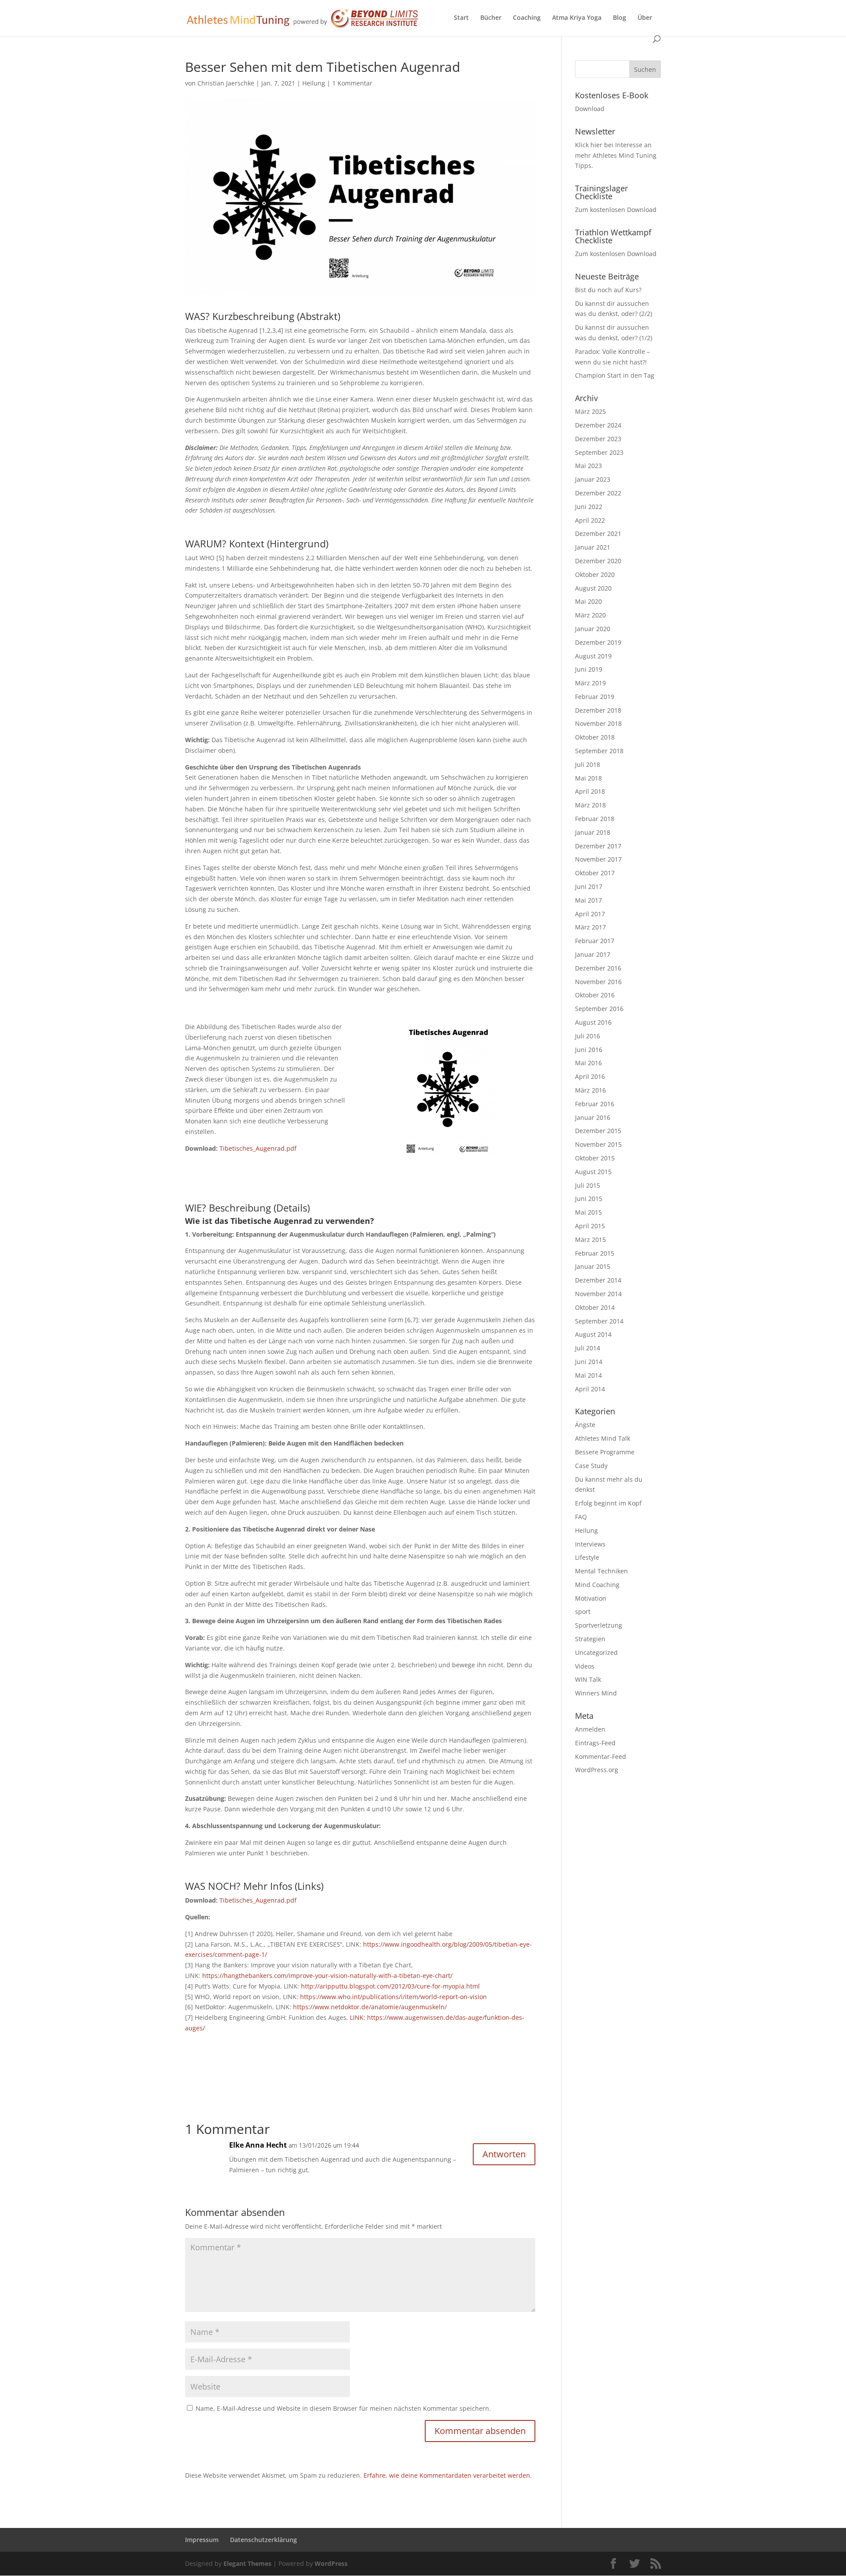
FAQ (581, 1517)
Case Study (591, 1466)
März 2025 (590, 411)
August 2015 (593, 1172)
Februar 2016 (595, 1104)
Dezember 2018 (598, 710)
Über (645, 18)
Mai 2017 (588, 900)
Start (461, 18)
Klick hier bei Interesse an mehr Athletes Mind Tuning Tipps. (616, 155)
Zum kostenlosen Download (616, 210)
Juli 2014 (588, 1348)
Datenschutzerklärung (263, 2540)
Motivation (591, 1598)
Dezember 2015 (598, 1131)
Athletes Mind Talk (603, 1438)
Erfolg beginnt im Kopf (608, 1503)
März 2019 (590, 683)
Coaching (527, 18)
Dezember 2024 (598, 425)
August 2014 (593, 1334)
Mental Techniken (601, 1571)
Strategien (590, 1639)
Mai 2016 (588, 1063)
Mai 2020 (588, 601)
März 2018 (590, 805)
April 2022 (590, 520)
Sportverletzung (599, 1625)
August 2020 (593, 588)
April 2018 (590, 791)
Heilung (314, 83)
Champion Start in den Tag (615, 375)
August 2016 (593, 1022)
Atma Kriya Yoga (577, 18)
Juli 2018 (588, 764)
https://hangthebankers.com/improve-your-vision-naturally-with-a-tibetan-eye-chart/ (327, 1976)
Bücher (491, 18)
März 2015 (590, 1240)
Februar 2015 (595, 1253)
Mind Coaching (597, 1585)
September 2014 (599, 1321)
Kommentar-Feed (601, 1756)
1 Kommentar (352, 83)
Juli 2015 (588, 1185)
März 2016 (590, 1090)
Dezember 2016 (598, 968)
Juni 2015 (589, 1199)
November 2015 (598, 1144)
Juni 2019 (589, 669)
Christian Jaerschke (226, 83)
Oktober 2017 (595, 873)
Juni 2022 (589, 507)
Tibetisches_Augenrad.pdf (258, 1148)
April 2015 (590, 1226)
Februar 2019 (595, 697)
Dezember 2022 (598, 493)
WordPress (331, 2563)
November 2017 (598, 859)
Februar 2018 (595, 819)
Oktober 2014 (595, 1307)
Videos (585, 1666)
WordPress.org (597, 1770)
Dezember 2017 (598, 846)
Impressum (202, 2540)
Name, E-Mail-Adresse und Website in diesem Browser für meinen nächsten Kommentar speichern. (343, 2408)
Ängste (585, 1425)
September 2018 (599, 751)
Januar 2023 (593, 479)
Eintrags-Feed (595, 1743)
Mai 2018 (588, 778)
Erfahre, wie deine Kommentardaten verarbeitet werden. (448, 2475)
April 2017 (590, 914)
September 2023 (599, 452)
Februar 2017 (595, 941)
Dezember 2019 (598, 642)
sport (583, 1611)
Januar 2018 (593, 832)
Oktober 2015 (595, 1158)
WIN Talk (588, 1679)
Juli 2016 (588, 1036)
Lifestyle (587, 1557)
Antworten (504, 2154)
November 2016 (598, 982)
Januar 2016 (593, 1117)
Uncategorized (596, 1652)
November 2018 (598, 723)
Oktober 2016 (595, 995)
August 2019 (593, 656)
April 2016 (590, 1076)
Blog (620, 18)
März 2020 (590, 615)
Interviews (590, 1544)
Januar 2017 (593, 954)
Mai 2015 (588, 1212)
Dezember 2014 (598, 1280)
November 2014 (598, 1294)
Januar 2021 (593, 547)
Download (590, 109)
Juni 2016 (589, 1050)
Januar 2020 (593, 629)
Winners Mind (596, 1693)
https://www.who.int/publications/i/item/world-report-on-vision (393, 1997)
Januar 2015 (593, 1266)
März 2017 (590, 927)
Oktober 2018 (595, 737)
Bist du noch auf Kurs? (608, 290)
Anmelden (590, 1729)
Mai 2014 (588, 1375)
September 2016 (599, 1009)
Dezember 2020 (598, 561)
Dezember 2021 (598, 533)
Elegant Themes (247, 2563)
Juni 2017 (589, 887)
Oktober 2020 (595, 574)
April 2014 (590, 1389)
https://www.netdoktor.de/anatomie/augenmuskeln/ (370, 2007)
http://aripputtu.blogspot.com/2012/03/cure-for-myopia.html (390, 1986)
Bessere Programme (605, 1452)
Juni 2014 (589, 1362)
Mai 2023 (588, 466)
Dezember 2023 (598, 439)
